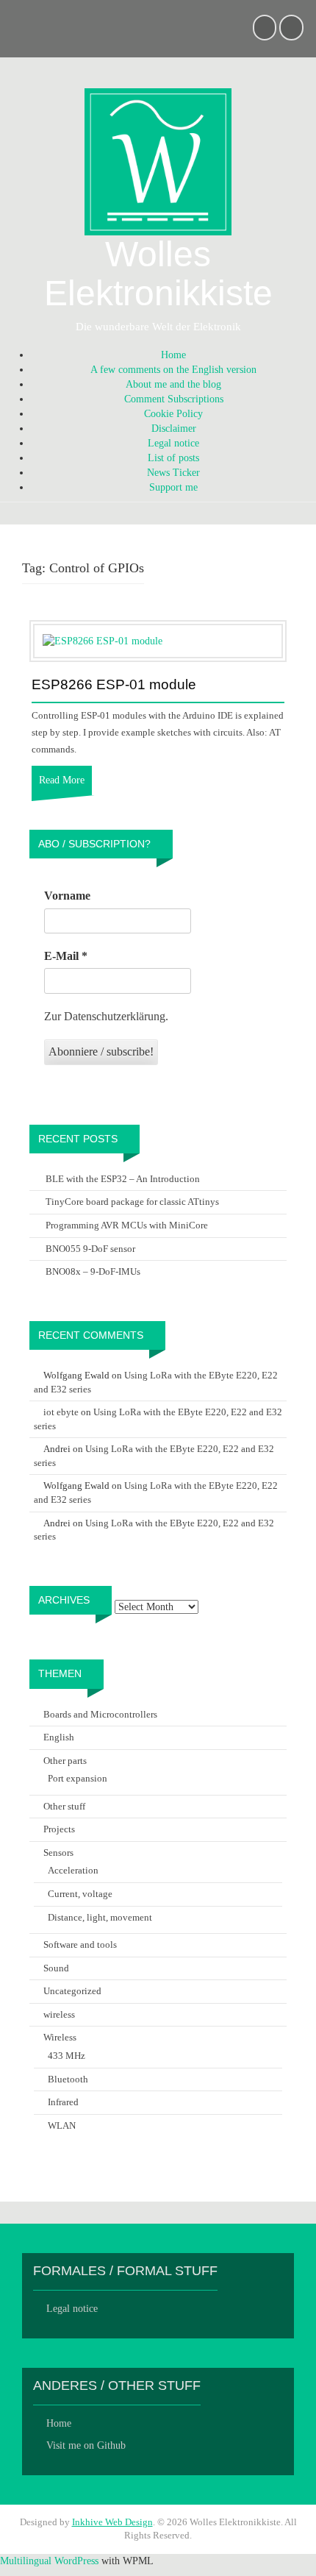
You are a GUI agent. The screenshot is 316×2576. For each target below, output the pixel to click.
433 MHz (67, 2056)
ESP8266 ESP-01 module (114, 685)
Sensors (58, 1853)
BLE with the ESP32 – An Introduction (123, 1179)
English (59, 1737)
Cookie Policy (173, 414)
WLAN (62, 2125)
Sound (56, 1968)
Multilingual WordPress (49, 2561)
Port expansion (78, 1778)
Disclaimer (174, 428)
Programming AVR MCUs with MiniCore (127, 1225)
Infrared (63, 2102)
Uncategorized (72, 1991)
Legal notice (173, 443)
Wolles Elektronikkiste (158, 274)
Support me (173, 487)
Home (173, 355)
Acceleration (73, 1870)
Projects (59, 1829)
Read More (62, 780)
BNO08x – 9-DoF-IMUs (93, 1271)
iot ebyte (61, 1412)
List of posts (173, 458)
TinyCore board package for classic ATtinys (132, 1202)
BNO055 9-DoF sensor (90, 1249)
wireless (59, 2014)
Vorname (67, 896)
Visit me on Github (86, 2445)
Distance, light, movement (100, 1917)
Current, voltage (80, 1894)
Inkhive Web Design (112, 2522)
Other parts (65, 1761)
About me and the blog (173, 384)
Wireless (60, 2037)
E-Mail (66, 956)
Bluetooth (68, 2079)
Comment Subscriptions (174, 399)
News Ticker (173, 473)
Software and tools (80, 1945)
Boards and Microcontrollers (100, 1714)
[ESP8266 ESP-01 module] (103, 640)
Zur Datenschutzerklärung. (106, 1016)
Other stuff (64, 1806)
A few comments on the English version (173, 370)
